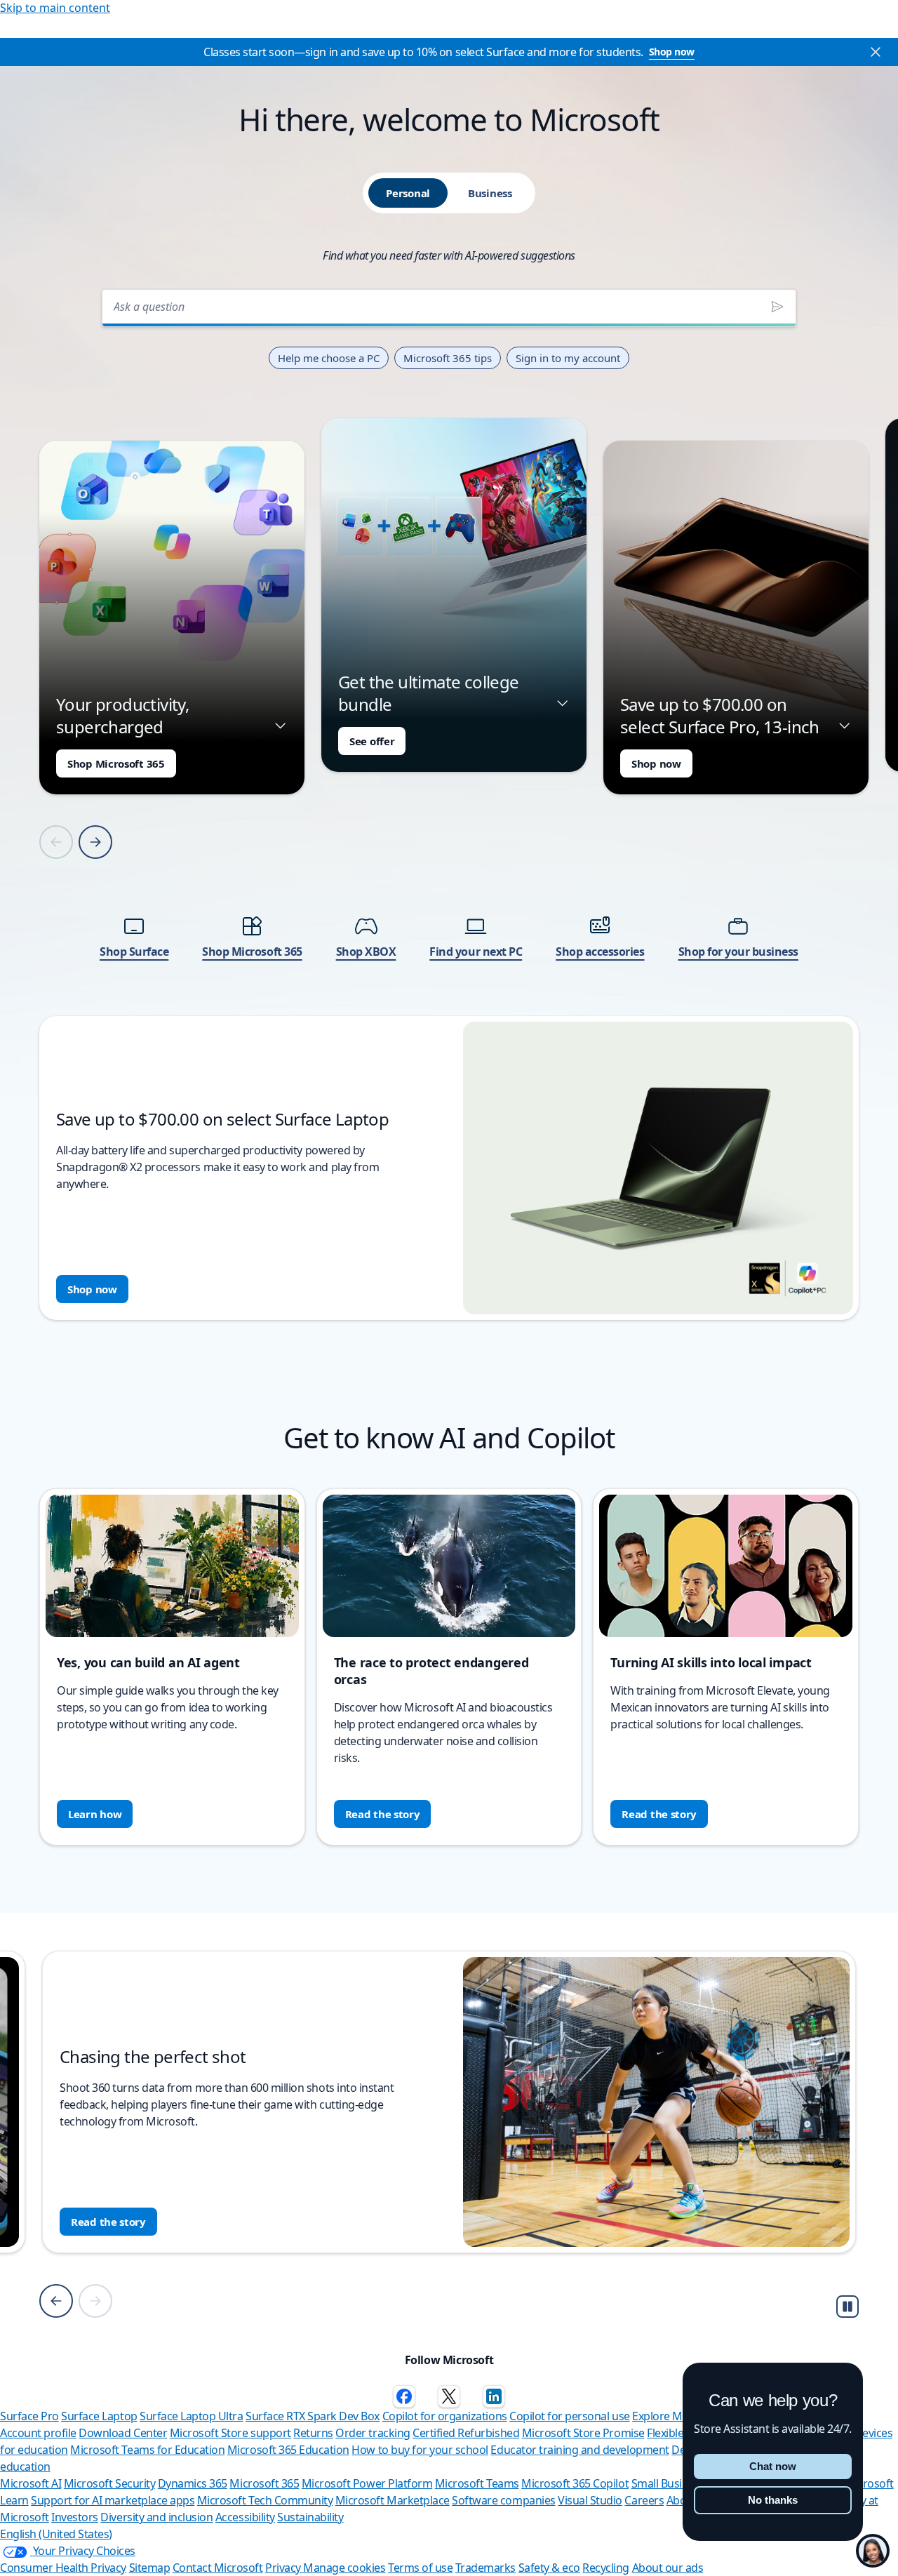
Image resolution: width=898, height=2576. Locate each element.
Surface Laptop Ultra (191, 2416)
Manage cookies (344, 2568)
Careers (644, 2500)
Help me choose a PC (329, 358)
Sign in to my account (568, 358)
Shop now (672, 52)
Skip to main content (55, 8)
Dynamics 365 (193, 2483)
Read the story (383, 1814)
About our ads (668, 2568)
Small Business (668, 2483)
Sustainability (310, 2517)
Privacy (284, 2568)
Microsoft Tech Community (265, 2500)
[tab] (408, 193)
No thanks (773, 2500)
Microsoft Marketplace (393, 2500)
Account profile (38, 2433)
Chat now (773, 2466)
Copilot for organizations (445, 2416)
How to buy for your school (420, 2450)
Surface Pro (29, 2416)
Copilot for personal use (569, 2416)
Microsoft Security (109, 2483)
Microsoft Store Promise (583, 2433)
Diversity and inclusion (156, 2517)
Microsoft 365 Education (288, 2450)
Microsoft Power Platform (367, 2483)
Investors (75, 2517)
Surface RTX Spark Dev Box (313, 2416)
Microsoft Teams (477, 2483)
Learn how (95, 1814)
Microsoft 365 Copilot (575, 2483)
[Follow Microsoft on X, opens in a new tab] (449, 2396)
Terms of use (420, 2568)
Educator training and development (579, 2450)
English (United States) (56, 2534)
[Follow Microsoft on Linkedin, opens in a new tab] (494, 2396)
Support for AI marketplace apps (113, 2500)
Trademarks (485, 2568)
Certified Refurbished (466, 2433)
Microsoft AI (31, 2483)
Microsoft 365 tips (448, 358)
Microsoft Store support (230, 2433)
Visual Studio (590, 2500)
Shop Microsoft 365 (116, 763)
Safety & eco (549, 2568)
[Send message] (777, 307)
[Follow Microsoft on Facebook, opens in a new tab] (404, 2396)
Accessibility (245, 2517)
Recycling (606, 2568)
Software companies (503, 2500)
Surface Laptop (99, 2416)
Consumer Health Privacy (63, 2568)
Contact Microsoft (218, 2568)
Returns (313, 2433)
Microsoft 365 (264, 2483)
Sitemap (150, 2568)
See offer (372, 741)
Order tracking (373, 2433)
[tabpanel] (449, 800)
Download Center (123, 2433)
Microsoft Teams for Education (147, 2450)
